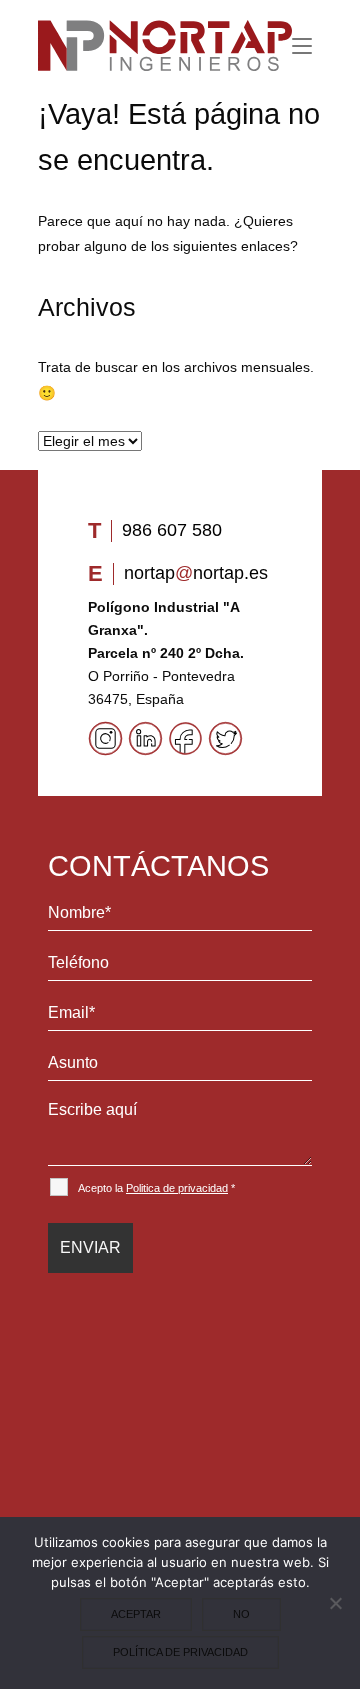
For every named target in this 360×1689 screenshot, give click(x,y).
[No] (335, 1603)
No (241, 1614)
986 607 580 (172, 530)
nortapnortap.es (196, 573)
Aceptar (136, 1614)
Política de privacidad (180, 1652)
